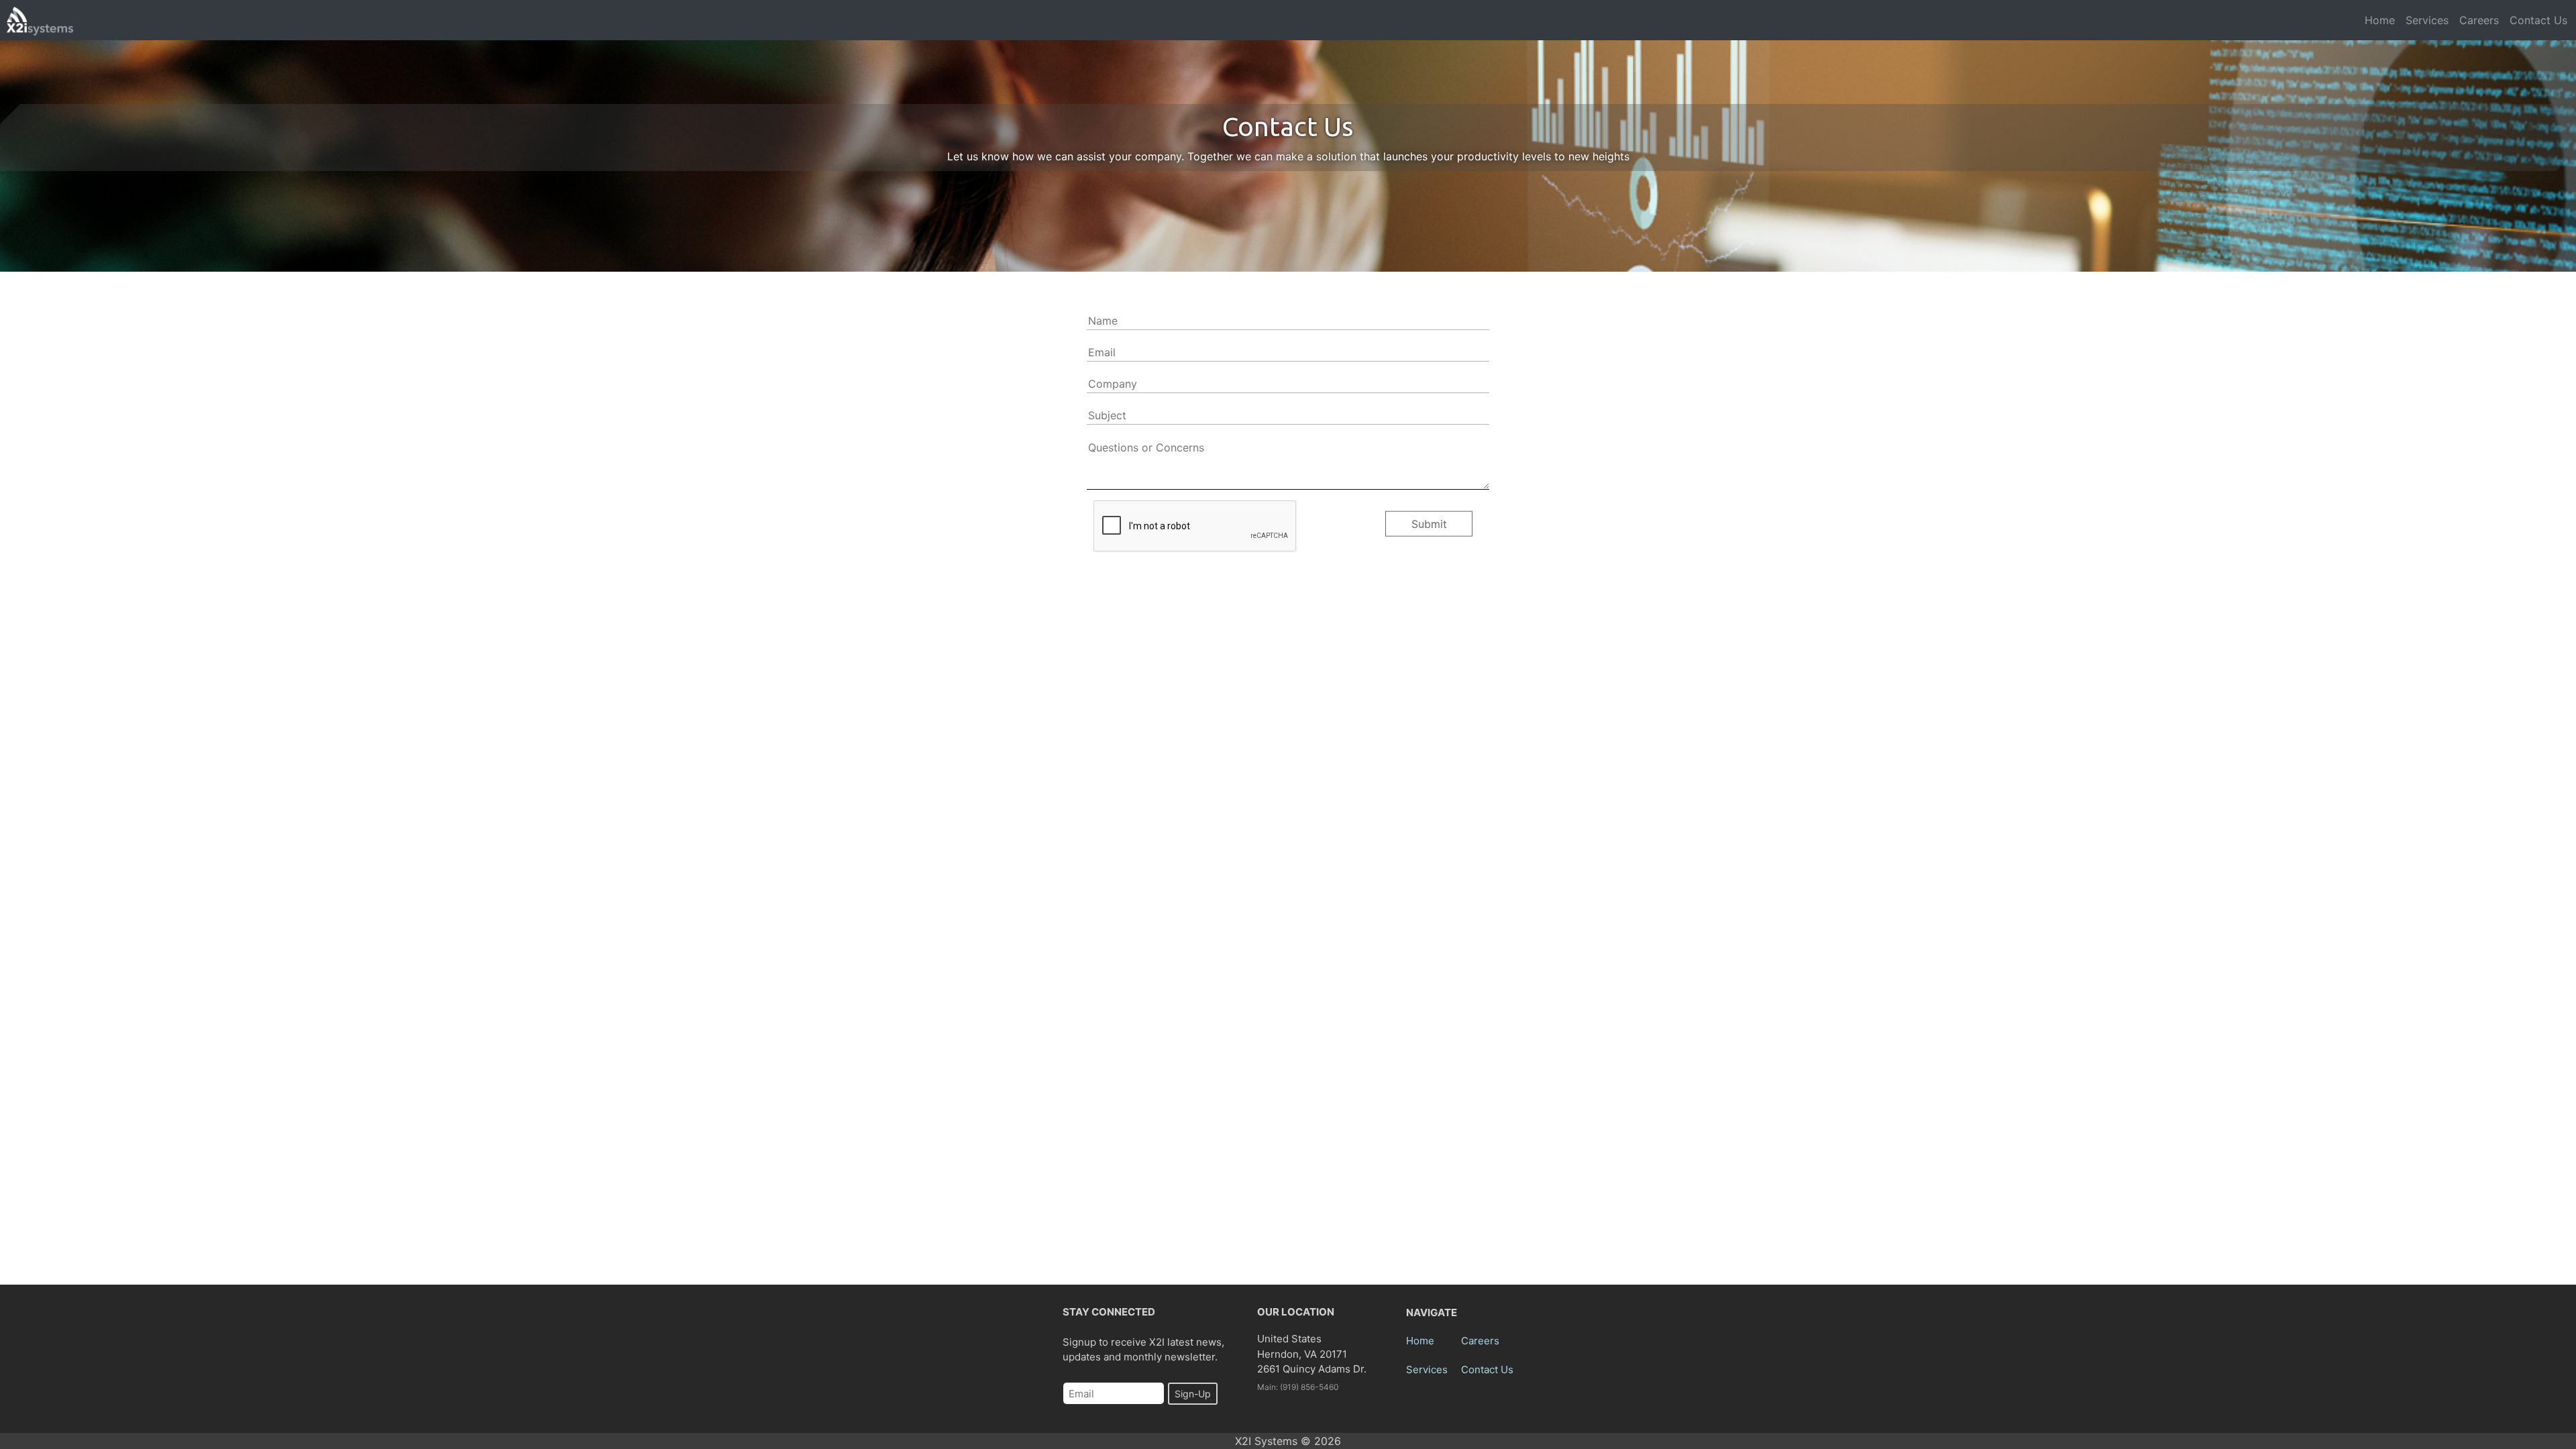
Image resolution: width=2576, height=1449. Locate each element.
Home (2380, 20)
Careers (2479, 20)
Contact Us (2538, 20)
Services (2427, 20)
